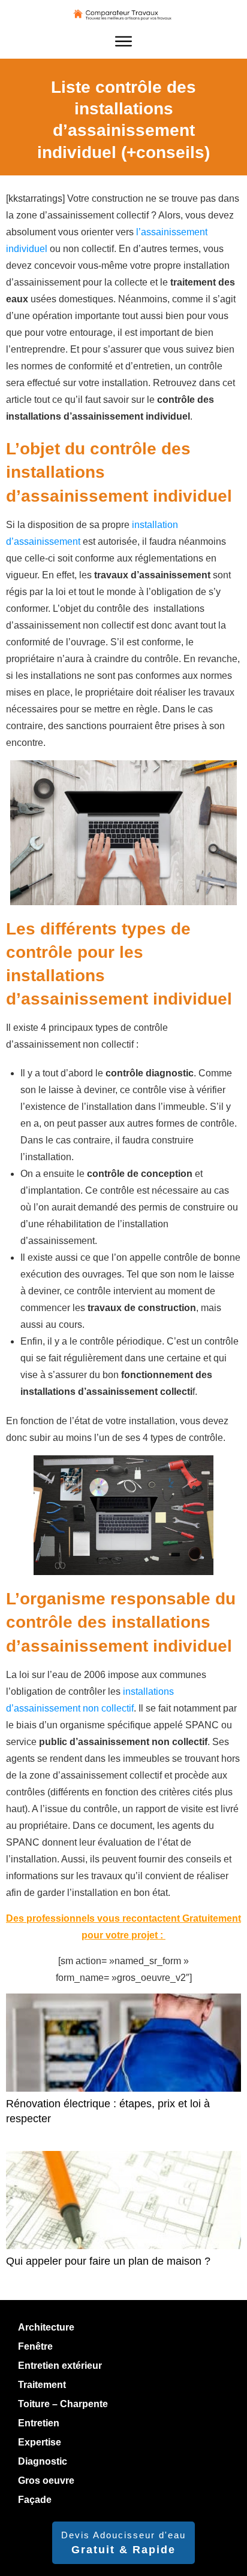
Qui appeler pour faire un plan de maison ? (123, 2216)
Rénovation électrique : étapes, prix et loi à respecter (123, 2066)
